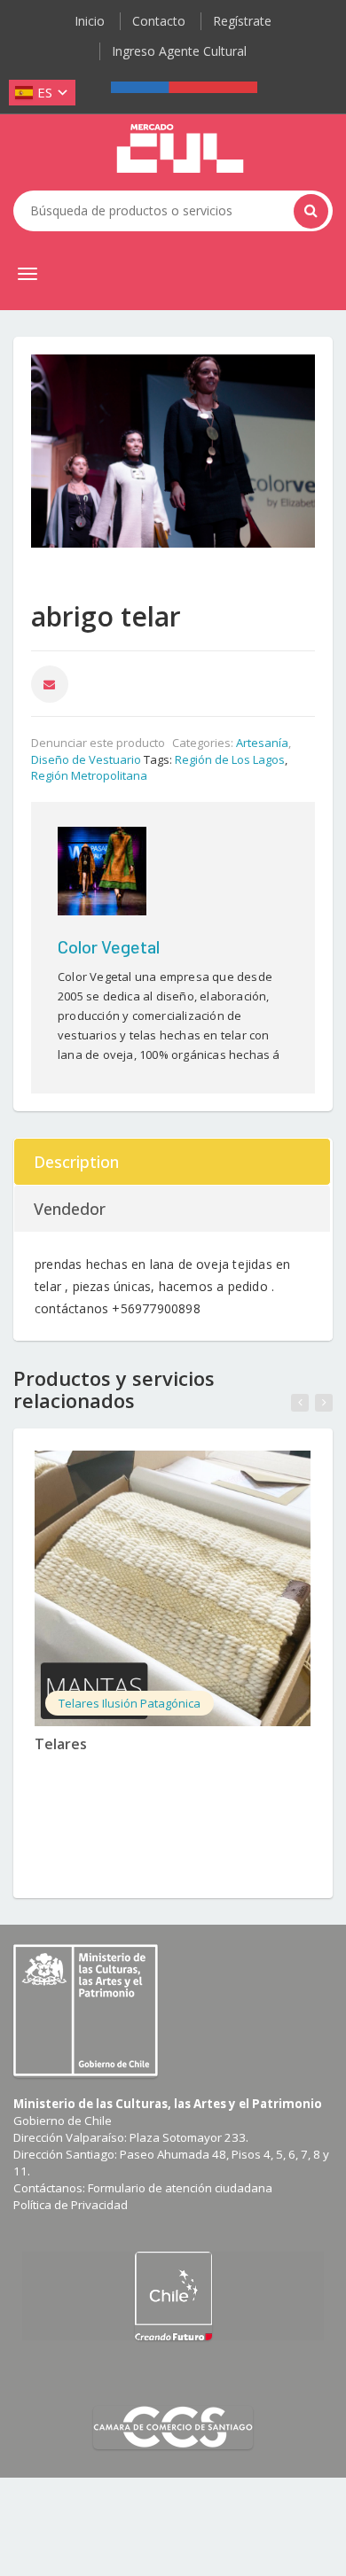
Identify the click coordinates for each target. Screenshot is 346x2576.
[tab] (173, 1162)
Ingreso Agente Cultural (179, 51)
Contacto (159, 21)
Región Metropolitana (89, 775)
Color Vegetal (109, 946)
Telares (61, 1744)
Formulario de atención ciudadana (180, 2188)
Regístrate (242, 21)
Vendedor (70, 1209)
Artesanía (262, 743)
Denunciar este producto (98, 743)
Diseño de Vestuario (86, 759)
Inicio (90, 21)
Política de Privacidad (71, 2205)
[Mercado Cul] (180, 149)
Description (76, 1162)
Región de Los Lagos (230, 759)
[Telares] (173, 1588)
